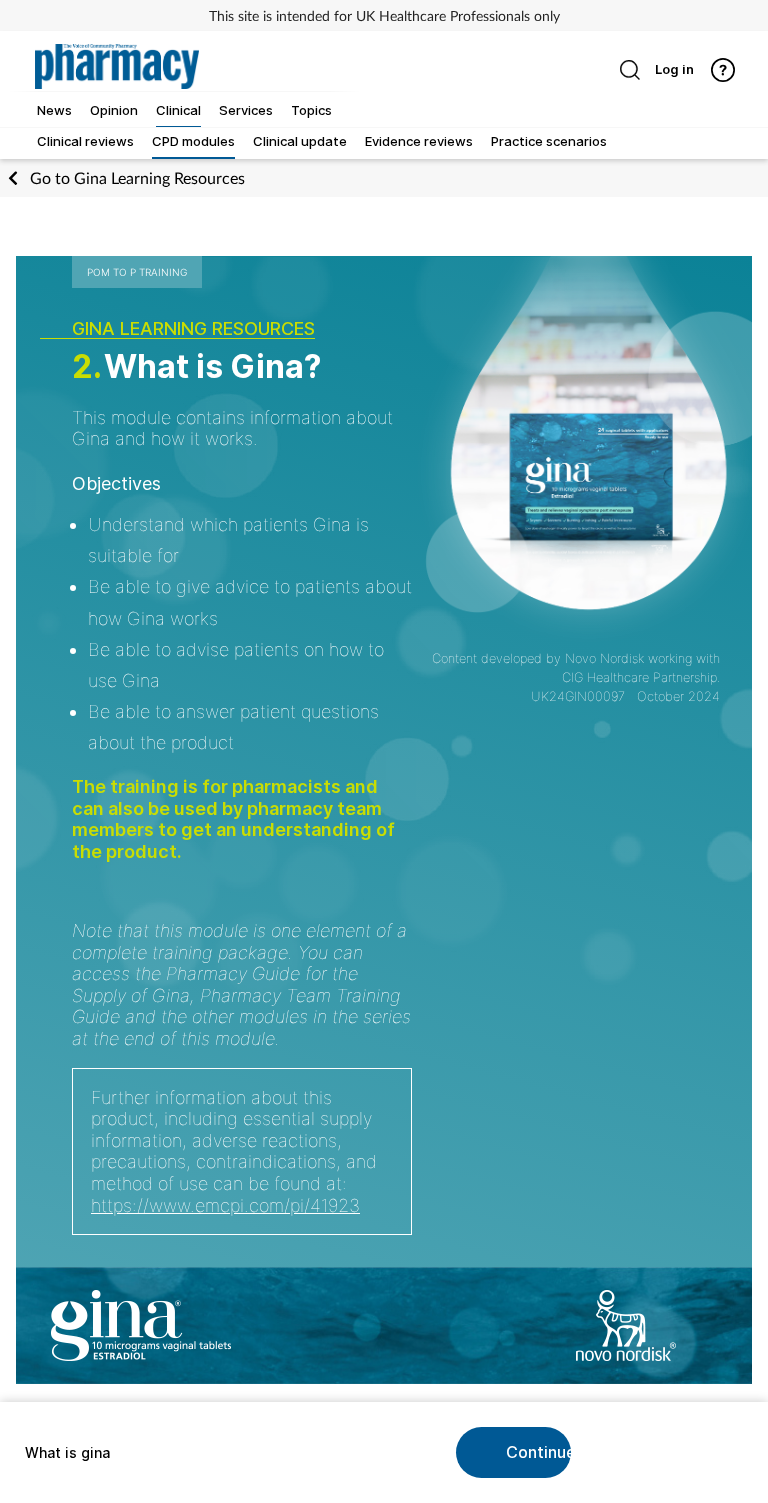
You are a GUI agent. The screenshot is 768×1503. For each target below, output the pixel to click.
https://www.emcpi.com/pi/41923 (225, 1205)
